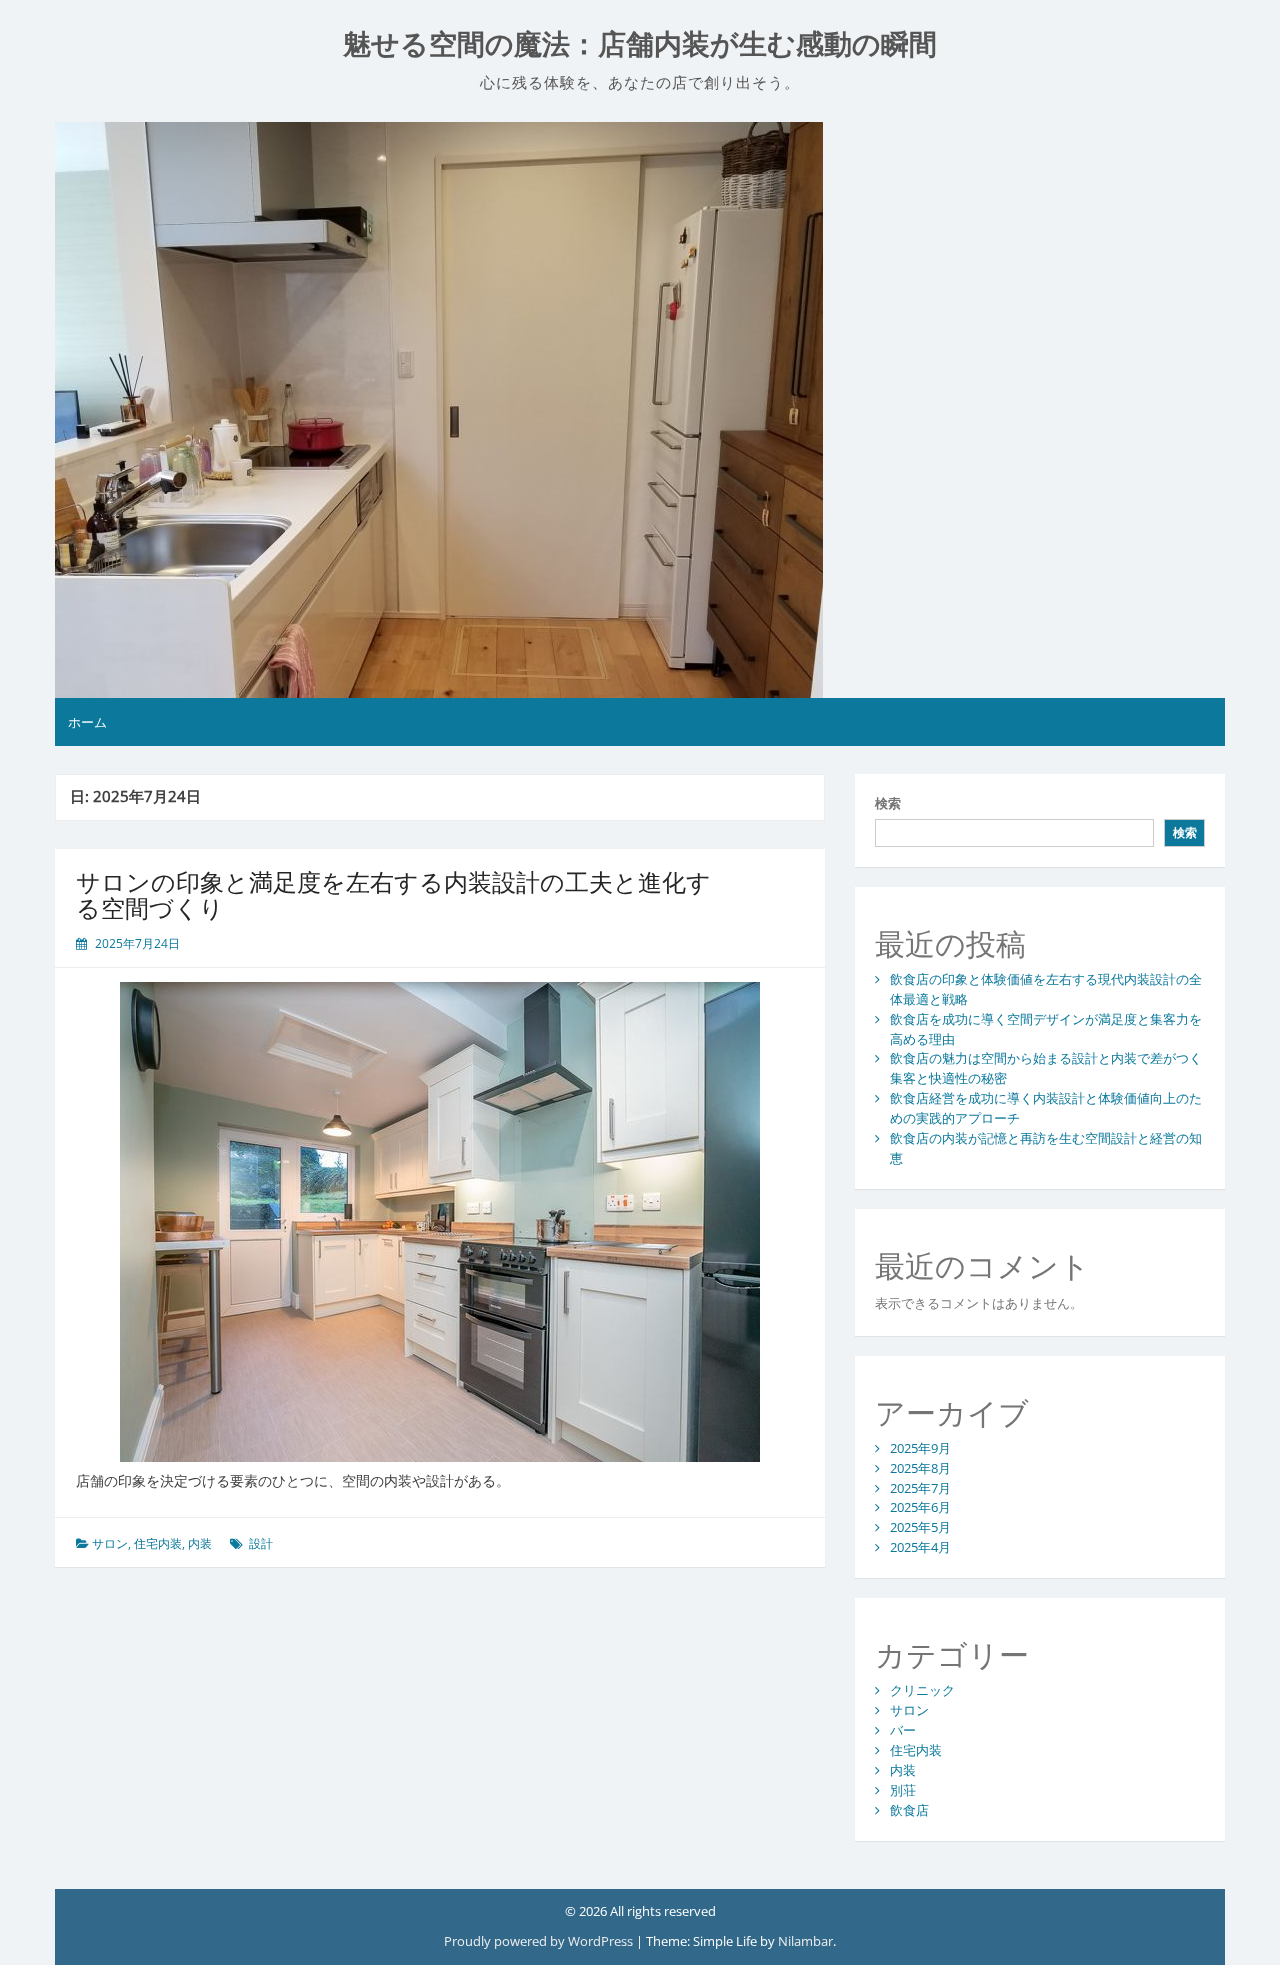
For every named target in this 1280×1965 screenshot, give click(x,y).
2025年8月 (920, 1468)
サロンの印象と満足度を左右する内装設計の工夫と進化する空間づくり (393, 894)
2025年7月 (920, 1488)
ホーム (87, 722)
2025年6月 (920, 1507)
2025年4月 (920, 1547)
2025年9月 (920, 1448)
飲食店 (909, 1810)
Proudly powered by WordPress (540, 1941)
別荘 (903, 1790)
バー (903, 1730)
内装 (200, 1543)
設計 (261, 1543)
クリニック (922, 1690)
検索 (888, 803)
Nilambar (805, 1941)
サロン (110, 1543)
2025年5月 (920, 1527)
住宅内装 (158, 1543)
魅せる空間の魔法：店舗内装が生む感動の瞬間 (640, 44)
